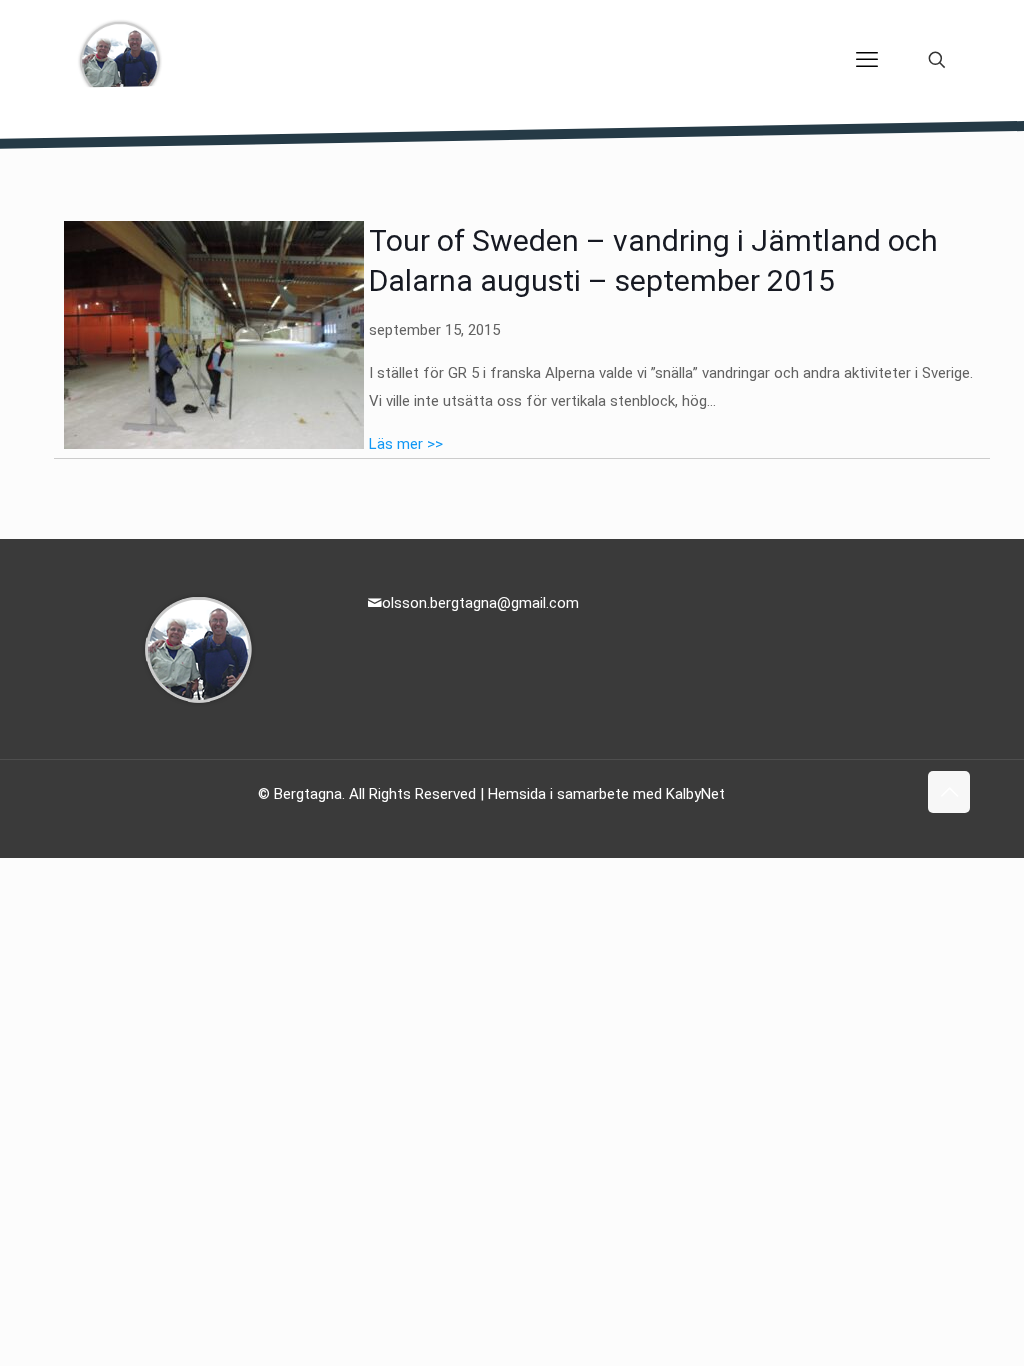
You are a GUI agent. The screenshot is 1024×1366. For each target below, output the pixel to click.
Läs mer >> (406, 444)
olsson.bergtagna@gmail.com (480, 603)
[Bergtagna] (120, 60)
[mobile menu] (867, 60)
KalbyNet (695, 794)
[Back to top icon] (949, 792)
